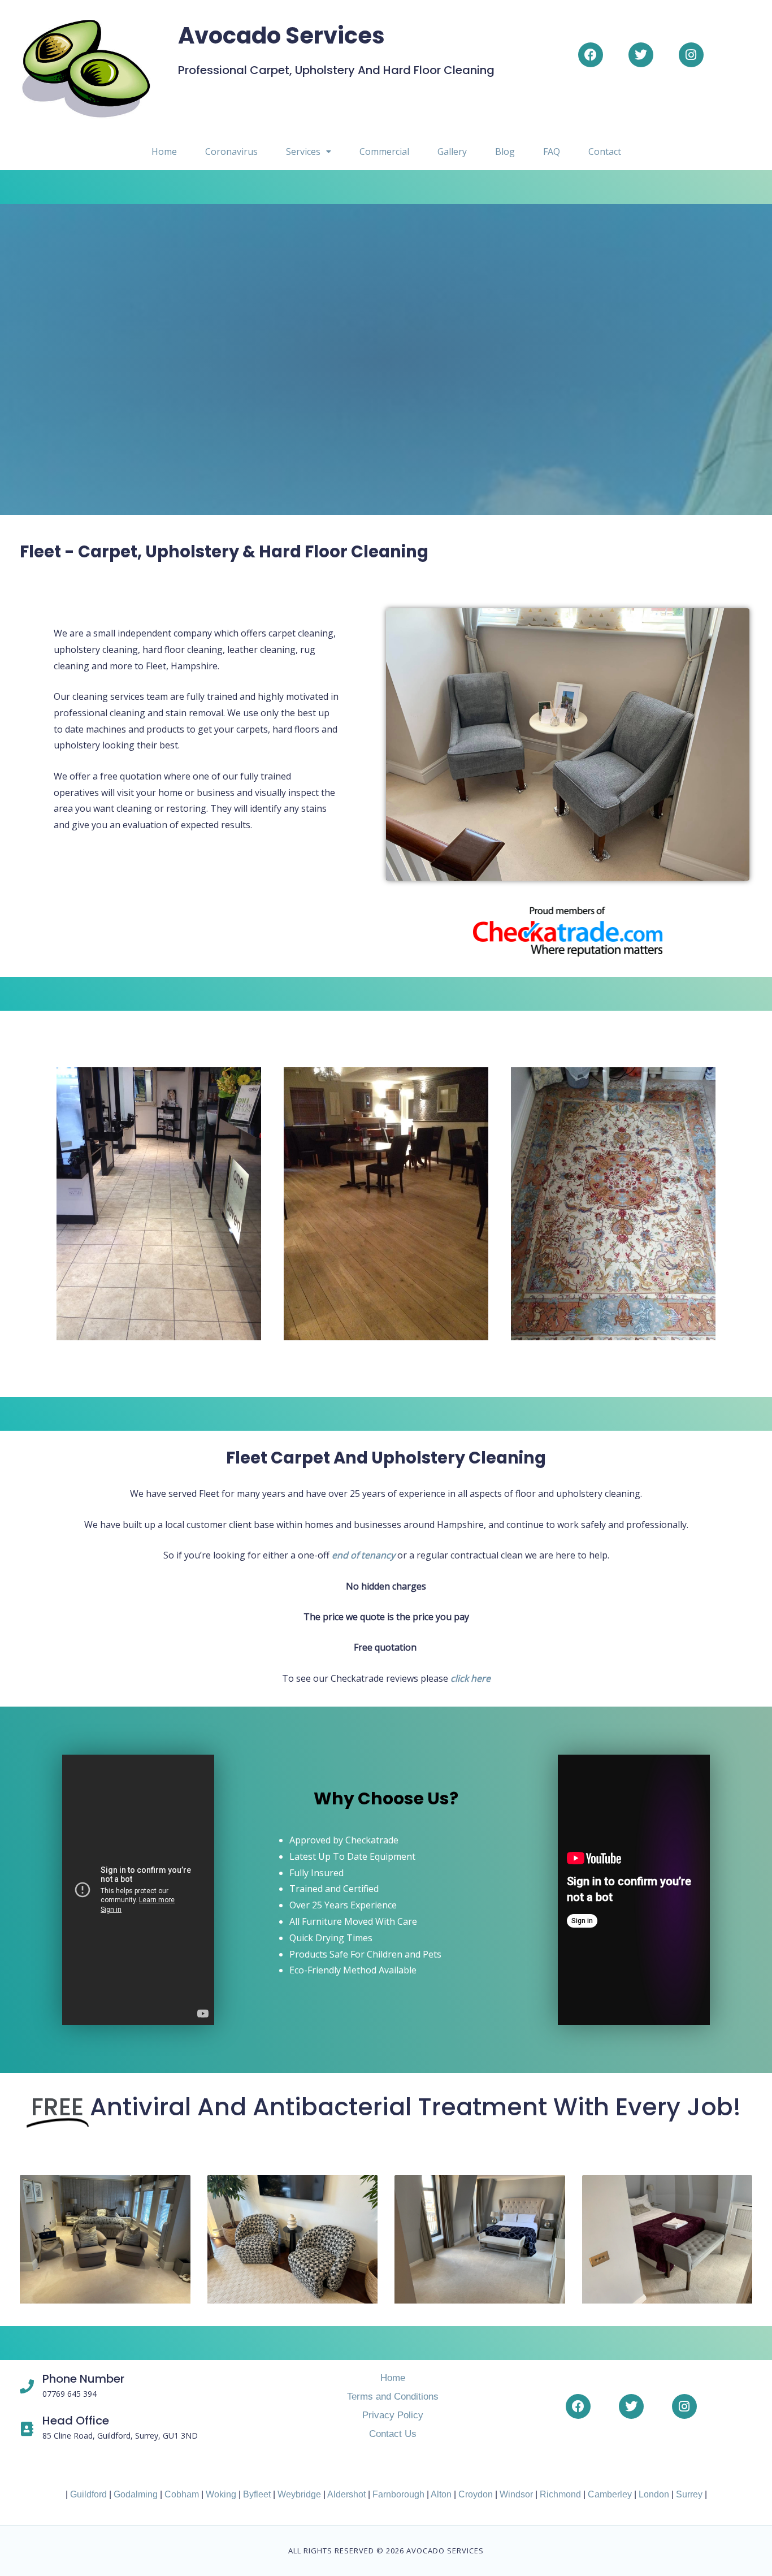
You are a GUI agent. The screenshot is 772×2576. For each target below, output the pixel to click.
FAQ (552, 151)
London (654, 2494)
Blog (505, 151)
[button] (309, 151)
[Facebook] (591, 55)
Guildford (88, 2494)
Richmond (560, 2494)
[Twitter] (641, 55)
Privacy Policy (393, 2415)
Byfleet (257, 2494)
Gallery (452, 151)
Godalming (136, 2494)
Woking (221, 2494)
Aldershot (346, 2494)
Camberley (610, 2494)
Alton (441, 2494)
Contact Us (393, 2434)
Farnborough (398, 2494)
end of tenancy (363, 1555)
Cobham (182, 2494)
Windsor (516, 2494)
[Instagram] (691, 55)
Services (303, 151)
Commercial (384, 151)
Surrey (689, 2494)
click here (470, 1678)
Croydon (476, 2494)
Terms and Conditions (393, 2397)
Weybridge (299, 2494)
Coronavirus (231, 151)
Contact (605, 151)
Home (164, 151)
